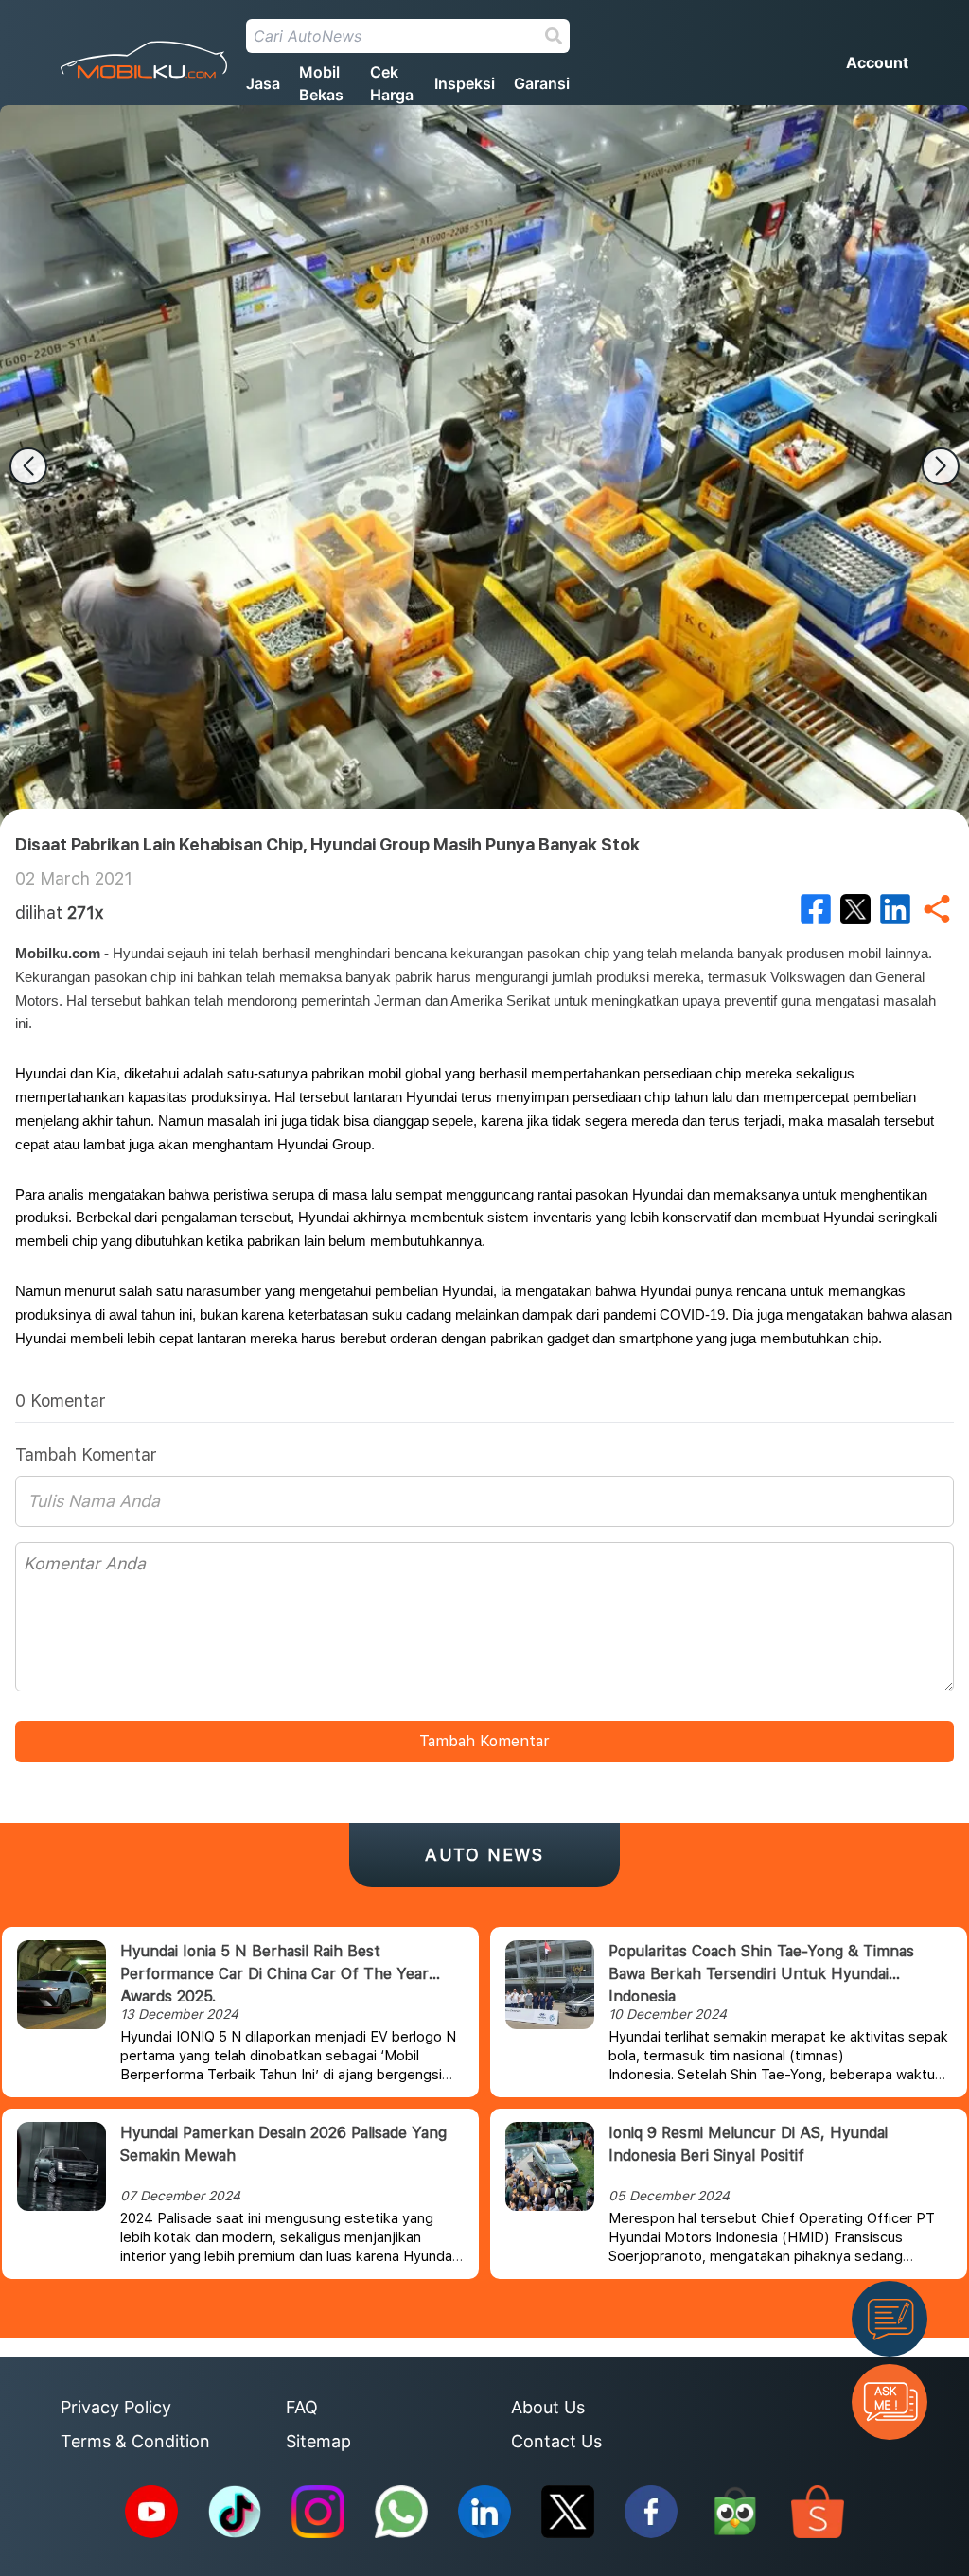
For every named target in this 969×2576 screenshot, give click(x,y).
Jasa (263, 83)
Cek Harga (392, 83)
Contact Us (556, 2441)
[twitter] (855, 909)
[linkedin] (895, 909)
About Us (548, 2407)
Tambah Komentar (484, 1741)
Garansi (542, 83)
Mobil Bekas (321, 83)
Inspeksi (465, 83)
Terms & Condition (135, 2441)
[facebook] (816, 909)
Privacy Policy (116, 2407)
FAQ (302, 2407)
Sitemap (318, 2441)
